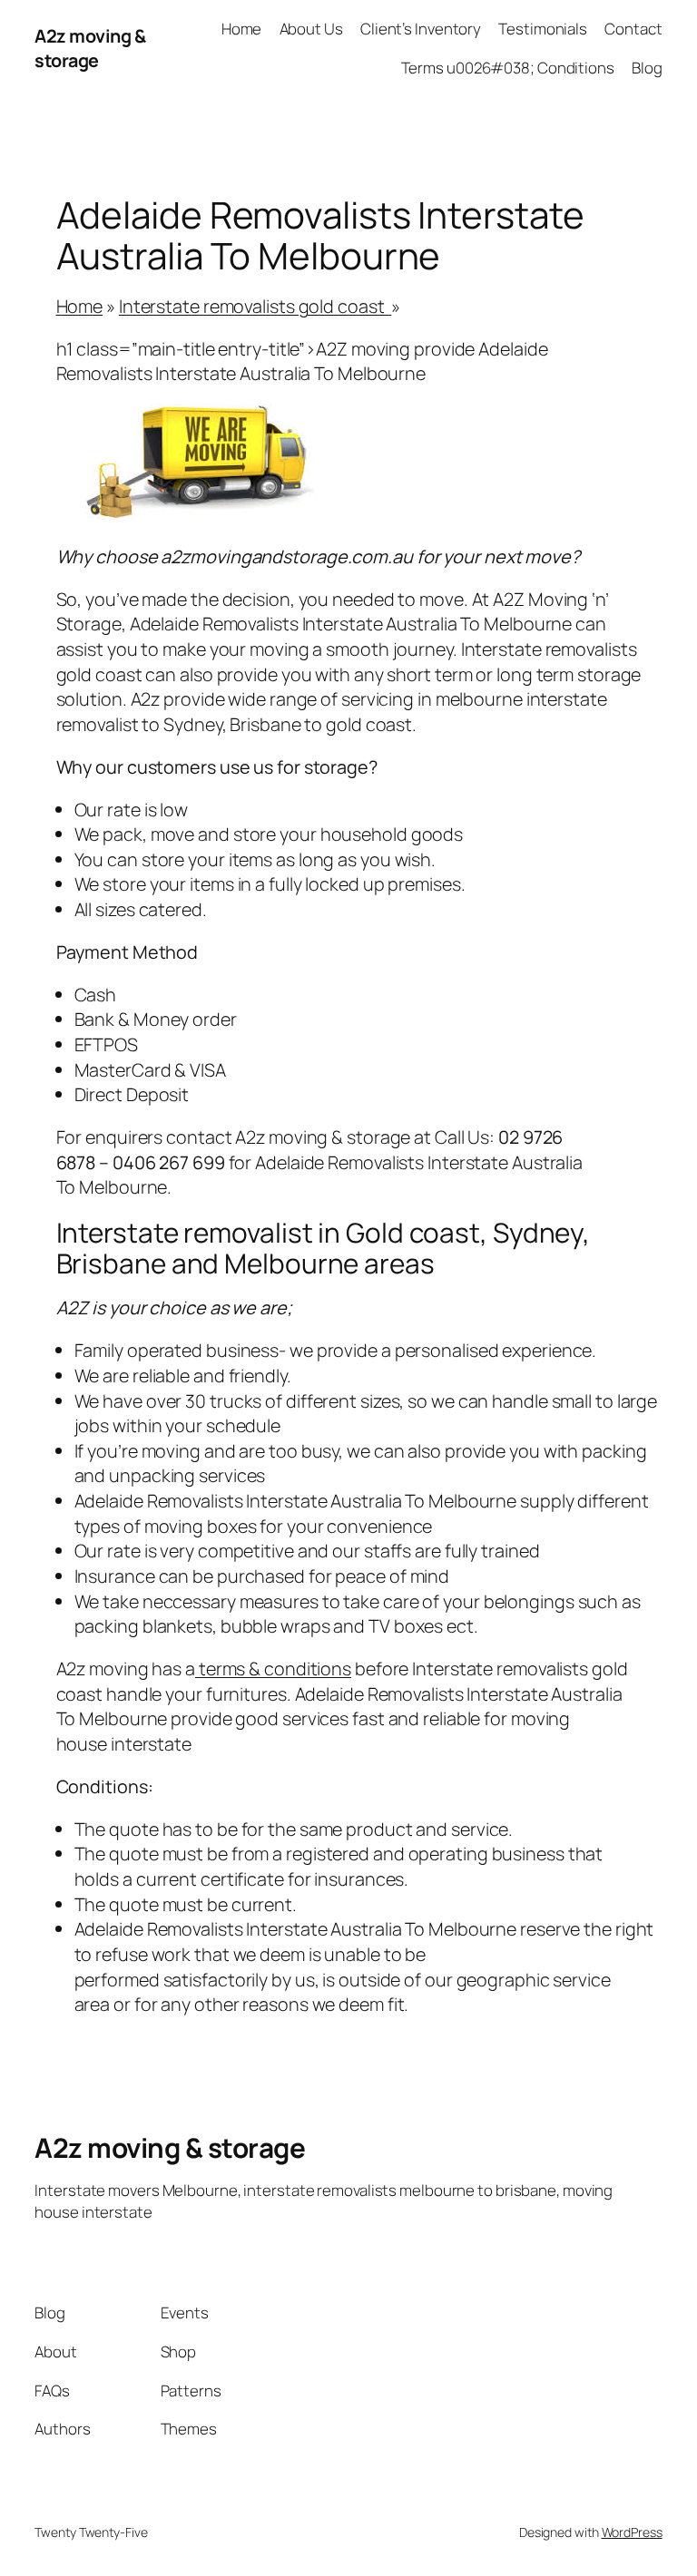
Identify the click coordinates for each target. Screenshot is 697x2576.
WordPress (632, 2532)
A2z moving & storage (90, 49)
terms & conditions (273, 1669)
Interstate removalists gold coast (255, 306)
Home (80, 306)
